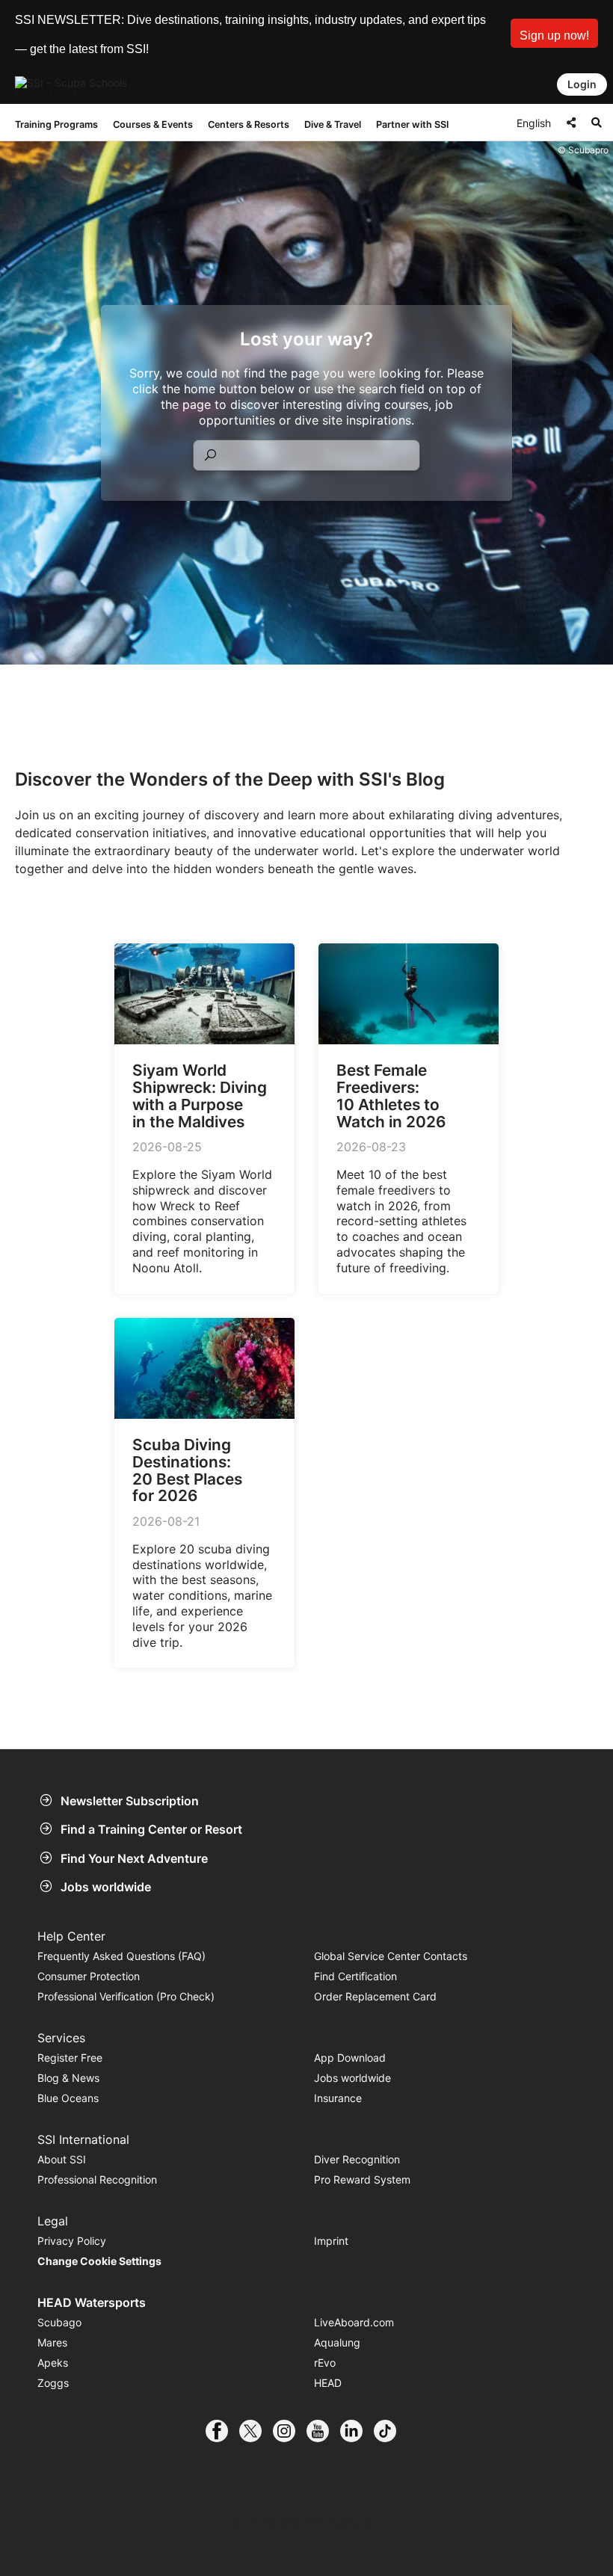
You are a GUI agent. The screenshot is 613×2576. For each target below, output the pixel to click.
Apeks (53, 2363)
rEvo (325, 2363)
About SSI (62, 2159)
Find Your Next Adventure (134, 1858)
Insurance (338, 2098)
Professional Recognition (97, 2179)
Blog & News (68, 2078)
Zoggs (53, 2383)
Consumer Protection (89, 1976)
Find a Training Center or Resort (151, 1829)
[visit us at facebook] (222, 2431)
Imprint (331, 2241)
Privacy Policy (72, 2241)
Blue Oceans (68, 2098)
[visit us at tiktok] (391, 2431)
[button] (554, 33)
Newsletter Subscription (130, 1801)
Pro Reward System (362, 2179)
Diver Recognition (357, 2159)
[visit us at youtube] (323, 2431)
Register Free (70, 2058)
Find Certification (355, 1976)
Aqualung (337, 2342)
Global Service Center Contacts (391, 1956)
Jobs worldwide (106, 1887)
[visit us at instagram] (290, 2431)
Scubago (59, 2322)
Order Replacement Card (375, 1996)
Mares (52, 2342)
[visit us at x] (256, 2431)
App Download (350, 2058)
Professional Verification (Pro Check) (126, 1996)
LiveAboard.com (354, 2322)
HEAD (328, 2383)
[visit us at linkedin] (357, 2431)
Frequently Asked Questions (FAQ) (121, 1956)
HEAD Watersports (92, 2302)
